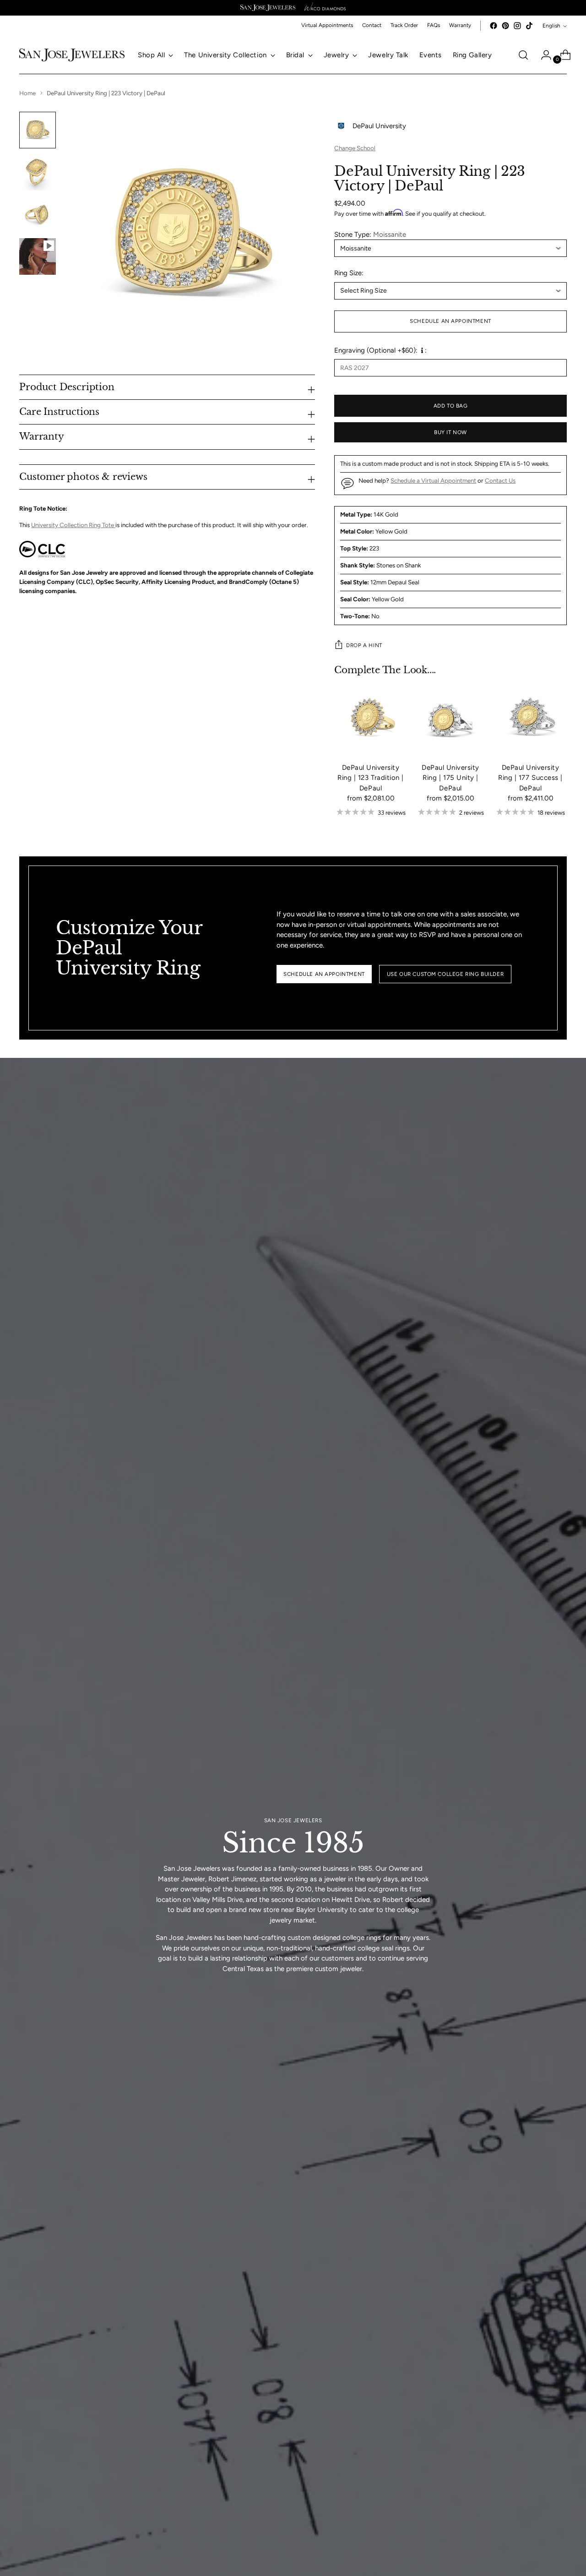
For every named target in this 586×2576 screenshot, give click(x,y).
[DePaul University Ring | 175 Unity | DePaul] (450, 719)
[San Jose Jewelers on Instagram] (517, 26)
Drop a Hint (364, 645)
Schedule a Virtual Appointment (433, 480)
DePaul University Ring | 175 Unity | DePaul (450, 778)
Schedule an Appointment (450, 321)
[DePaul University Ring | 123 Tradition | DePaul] (370, 719)
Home (27, 93)
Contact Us (500, 480)
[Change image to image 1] (38, 130)
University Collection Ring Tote (73, 525)
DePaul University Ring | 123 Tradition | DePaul (371, 778)
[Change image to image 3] (38, 214)
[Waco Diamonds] (325, 8)
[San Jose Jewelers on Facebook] (494, 26)
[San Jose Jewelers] (268, 8)
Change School (355, 148)
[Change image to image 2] (38, 172)
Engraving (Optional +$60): (376, 350)
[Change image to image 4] (38, 256)
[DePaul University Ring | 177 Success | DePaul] (530, 719)
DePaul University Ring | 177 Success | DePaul (530, 778)
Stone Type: (370, 234)
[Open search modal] (523, 55)
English (551, 26)
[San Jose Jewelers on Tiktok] (529, 26)
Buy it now (450, 432)
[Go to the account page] (543, 55)
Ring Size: (349, 273)
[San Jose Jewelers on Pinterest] (505, 26)
